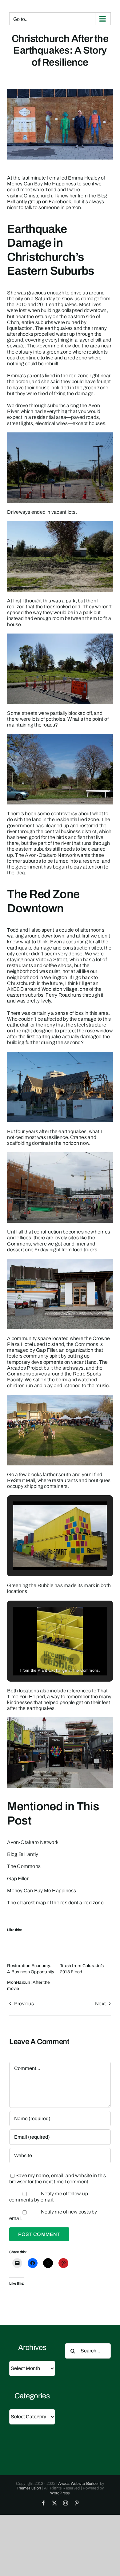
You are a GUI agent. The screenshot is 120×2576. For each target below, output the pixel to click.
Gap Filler (18, 1879)
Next (100, 2004)
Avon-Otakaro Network (33, 1842)
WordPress (60, 2493)
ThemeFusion (28, 2488)
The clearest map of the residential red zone (55, 1903)
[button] (46, 1554)
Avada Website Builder (78, 2484)
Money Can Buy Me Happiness (42, 1891)
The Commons (24, 1866)
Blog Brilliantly (23, 1854)
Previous (24, 2004)
